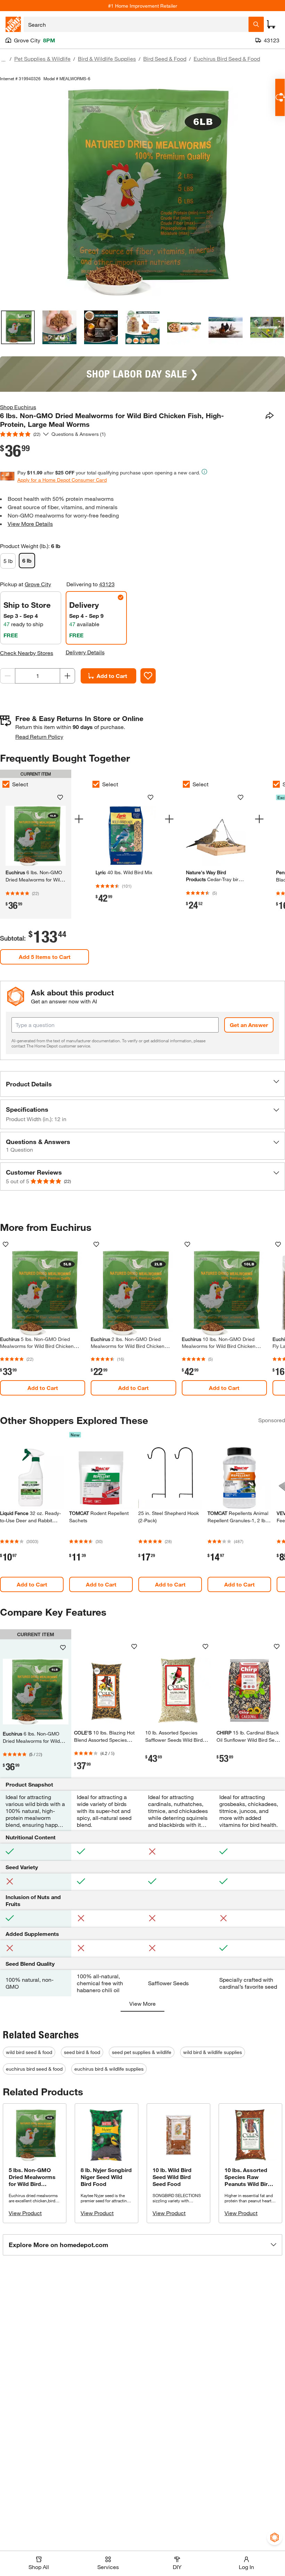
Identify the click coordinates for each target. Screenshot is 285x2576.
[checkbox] (96, 784)
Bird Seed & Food (165, 59)
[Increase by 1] (67, 676)
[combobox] (136, 24)
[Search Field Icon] (256, 24)
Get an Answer (249, 1025)
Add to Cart (112, 676)
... (3, 60)
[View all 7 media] (267, 327)
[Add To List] (148, 676)
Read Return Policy (39, 736)
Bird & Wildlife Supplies (107, 59)
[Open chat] (280, 97)
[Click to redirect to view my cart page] (271, 24)
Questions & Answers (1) (79, 434)
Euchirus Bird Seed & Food (227, 59)
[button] (142, 1084)
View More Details (30, 524)
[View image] (18, 327)
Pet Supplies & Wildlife (42, 59)
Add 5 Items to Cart (45, 957)
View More (142, 2003)
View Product (25, 2213)
